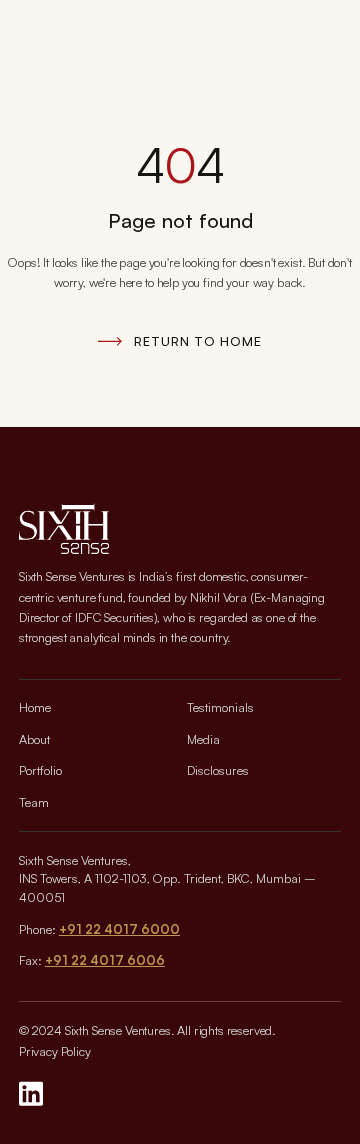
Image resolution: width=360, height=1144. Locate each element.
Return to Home (197, 341)
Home (35, 707)
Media (203, 739)
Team (34, 802)
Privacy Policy (55, 1051)
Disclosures (218, 770)
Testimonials (220, 707)
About (34, 739)
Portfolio (40, 770)
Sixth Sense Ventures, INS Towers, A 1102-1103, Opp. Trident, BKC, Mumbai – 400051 (167, 879)
